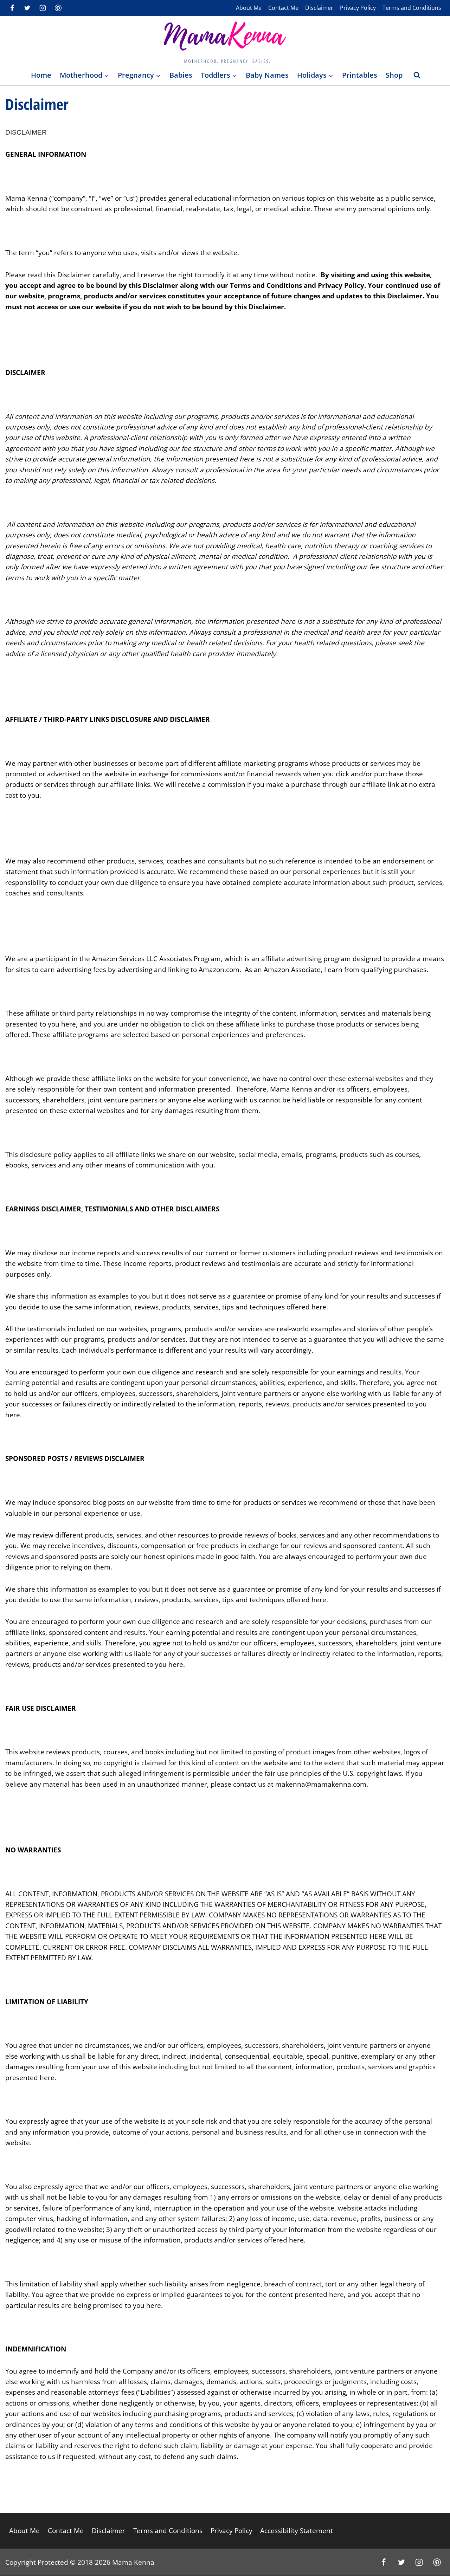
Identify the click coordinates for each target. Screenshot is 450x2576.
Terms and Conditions (412, 8)
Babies (181, 75)
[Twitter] (27, 8)
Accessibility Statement (297, 2531)
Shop (394, 75)
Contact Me (283, 8)
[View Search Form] (417, 75)
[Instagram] (43, 8)
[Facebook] (12, 8)
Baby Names (267, 75)
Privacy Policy (358, 8)
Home (41, 75)
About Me (249, 8)
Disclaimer (319, 8)
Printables (360, 75)
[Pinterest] (58, 8)
